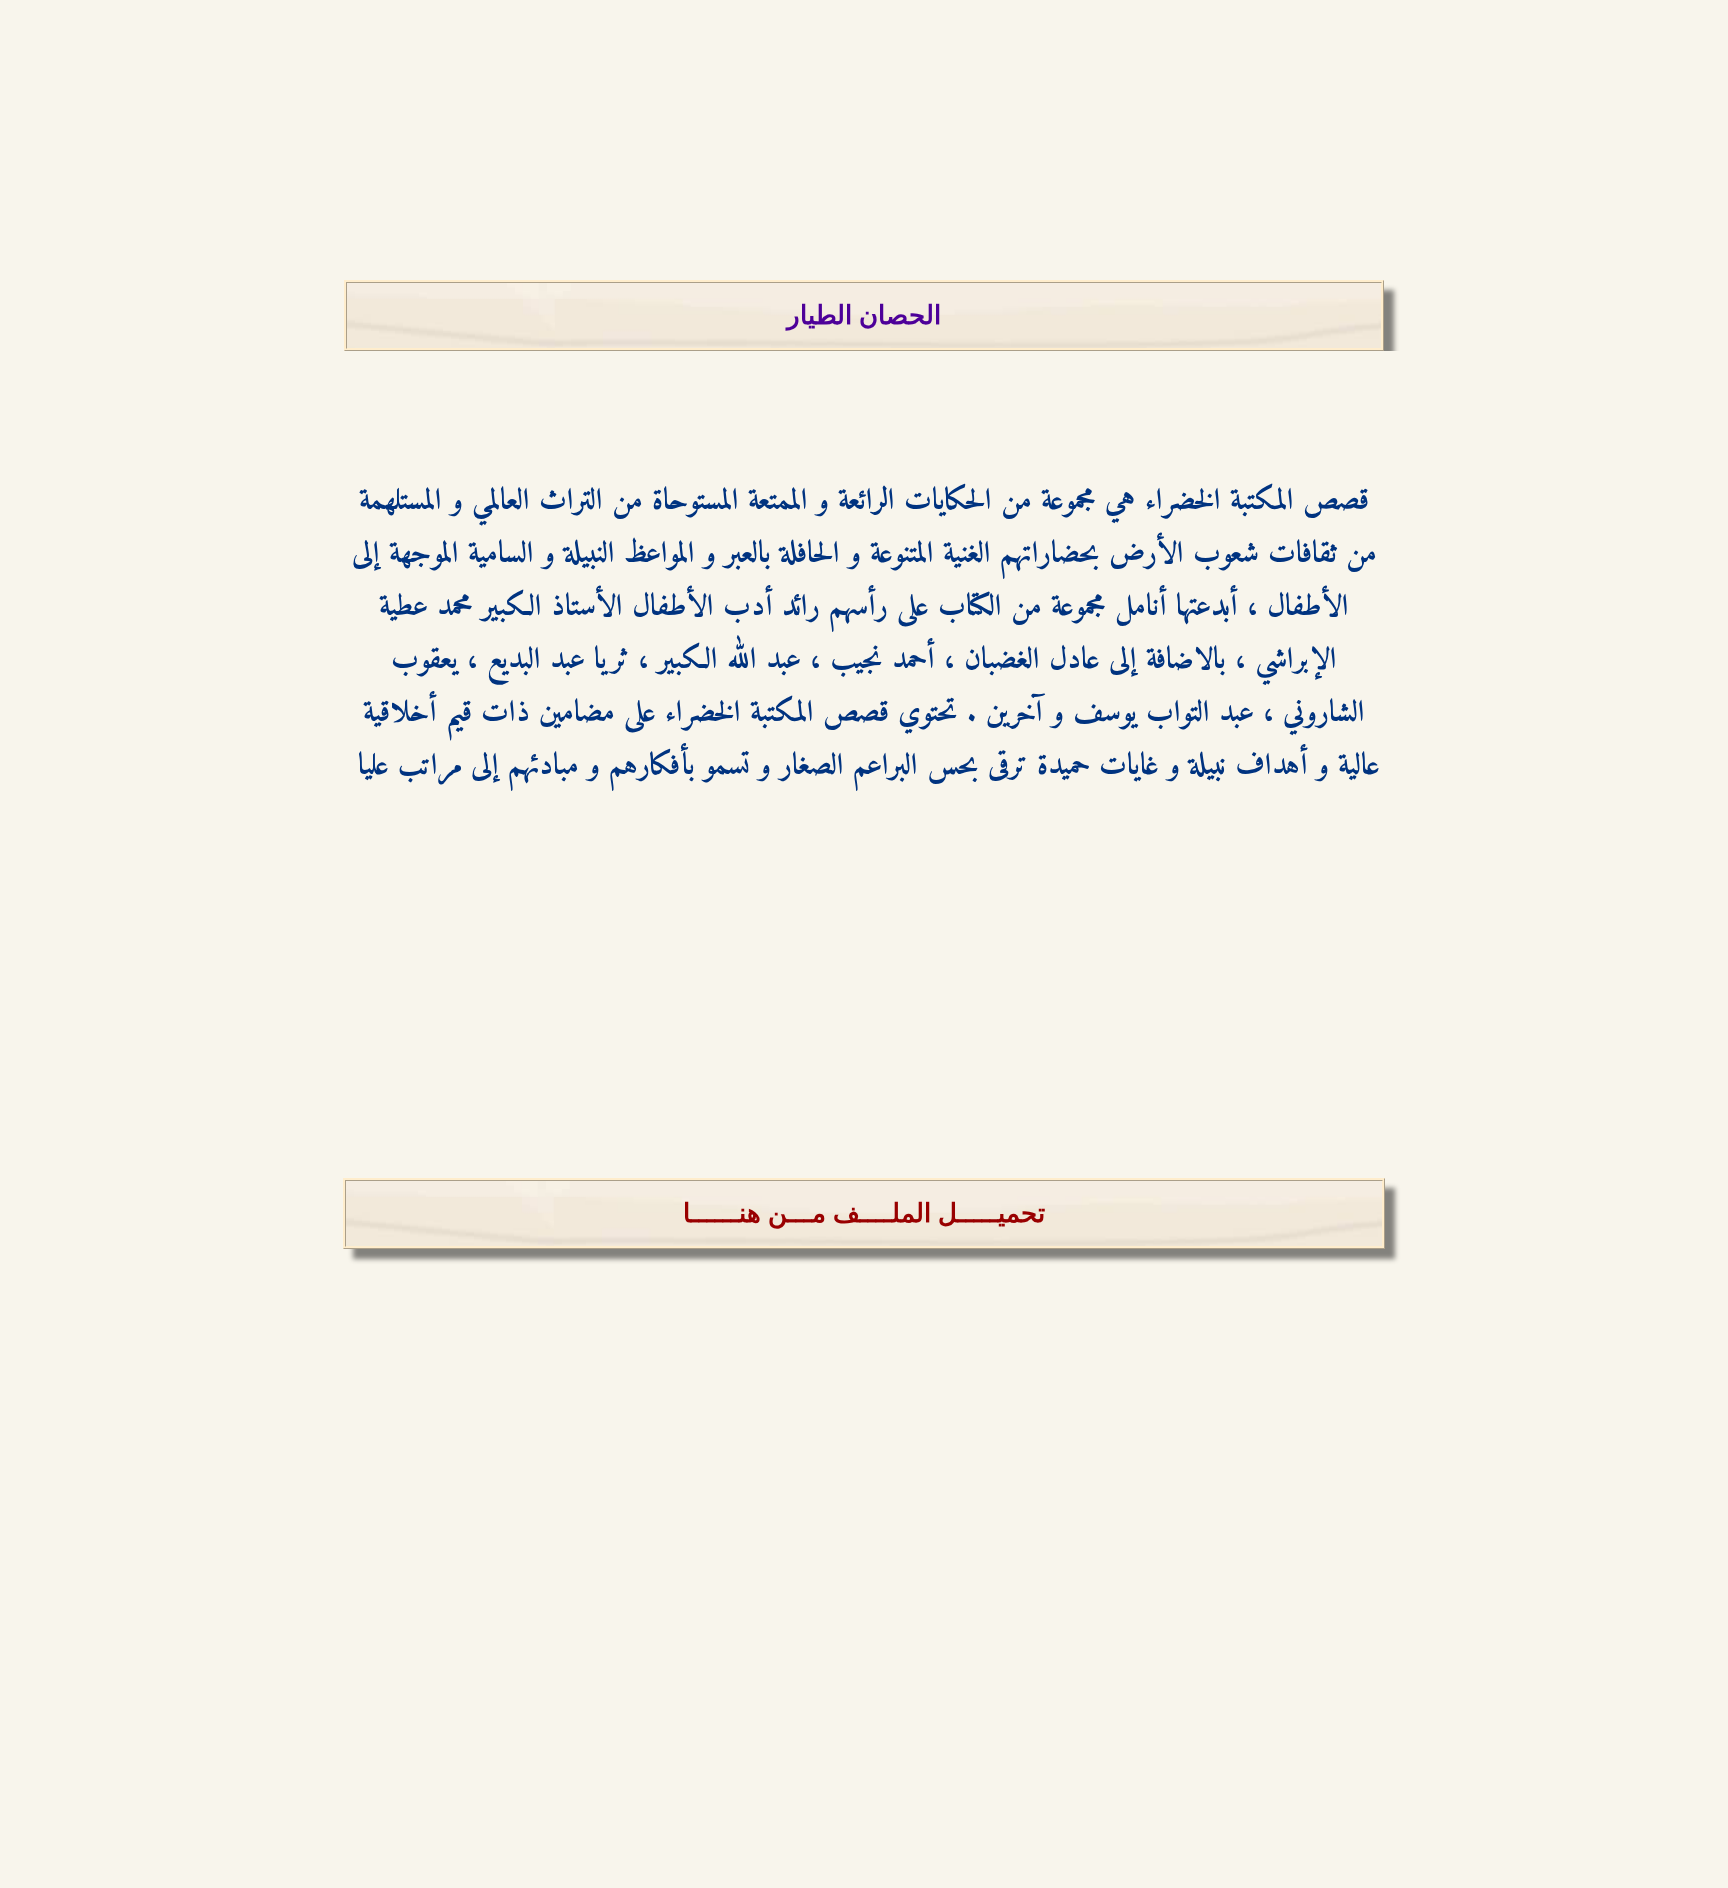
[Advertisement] (864, 140)
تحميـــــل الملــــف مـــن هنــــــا (864, 1213)
